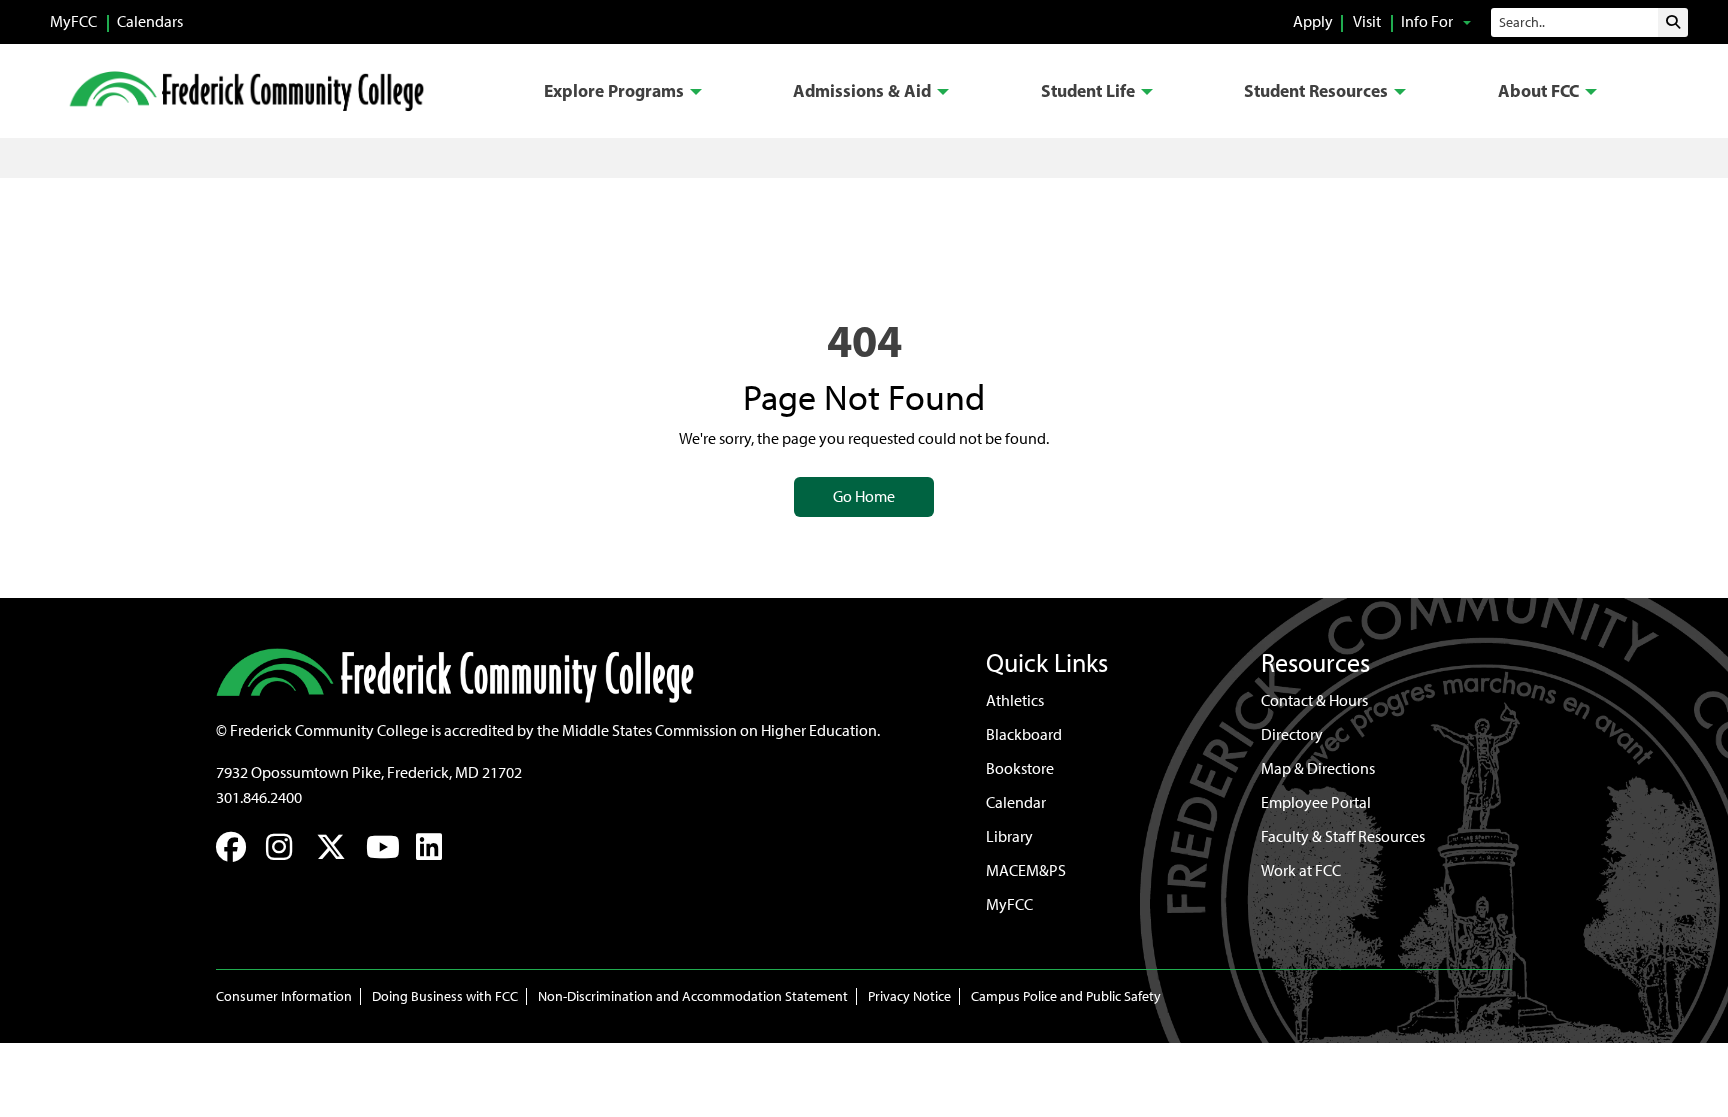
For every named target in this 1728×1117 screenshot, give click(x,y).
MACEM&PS (1026, 870)
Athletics (1015, 700)
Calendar (1016, 802)
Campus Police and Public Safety (1066, 996)
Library (1009, 836)
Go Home (864, 496)
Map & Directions (1318, 768)
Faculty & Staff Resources (1343, 836)
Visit (1367, 21)
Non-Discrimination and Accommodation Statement (693, 996)
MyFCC (73, 21)
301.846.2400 (259, 797)
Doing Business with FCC (445, 996)
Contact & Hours (1314, 700)
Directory (1292, 734)
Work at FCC (1301, 870)
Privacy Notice (909, 996)
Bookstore (1020, 768)
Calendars (150, 21)
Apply (1313, 21)
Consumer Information (284, 996)
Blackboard (1024, 734)
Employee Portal (1316, 802)
